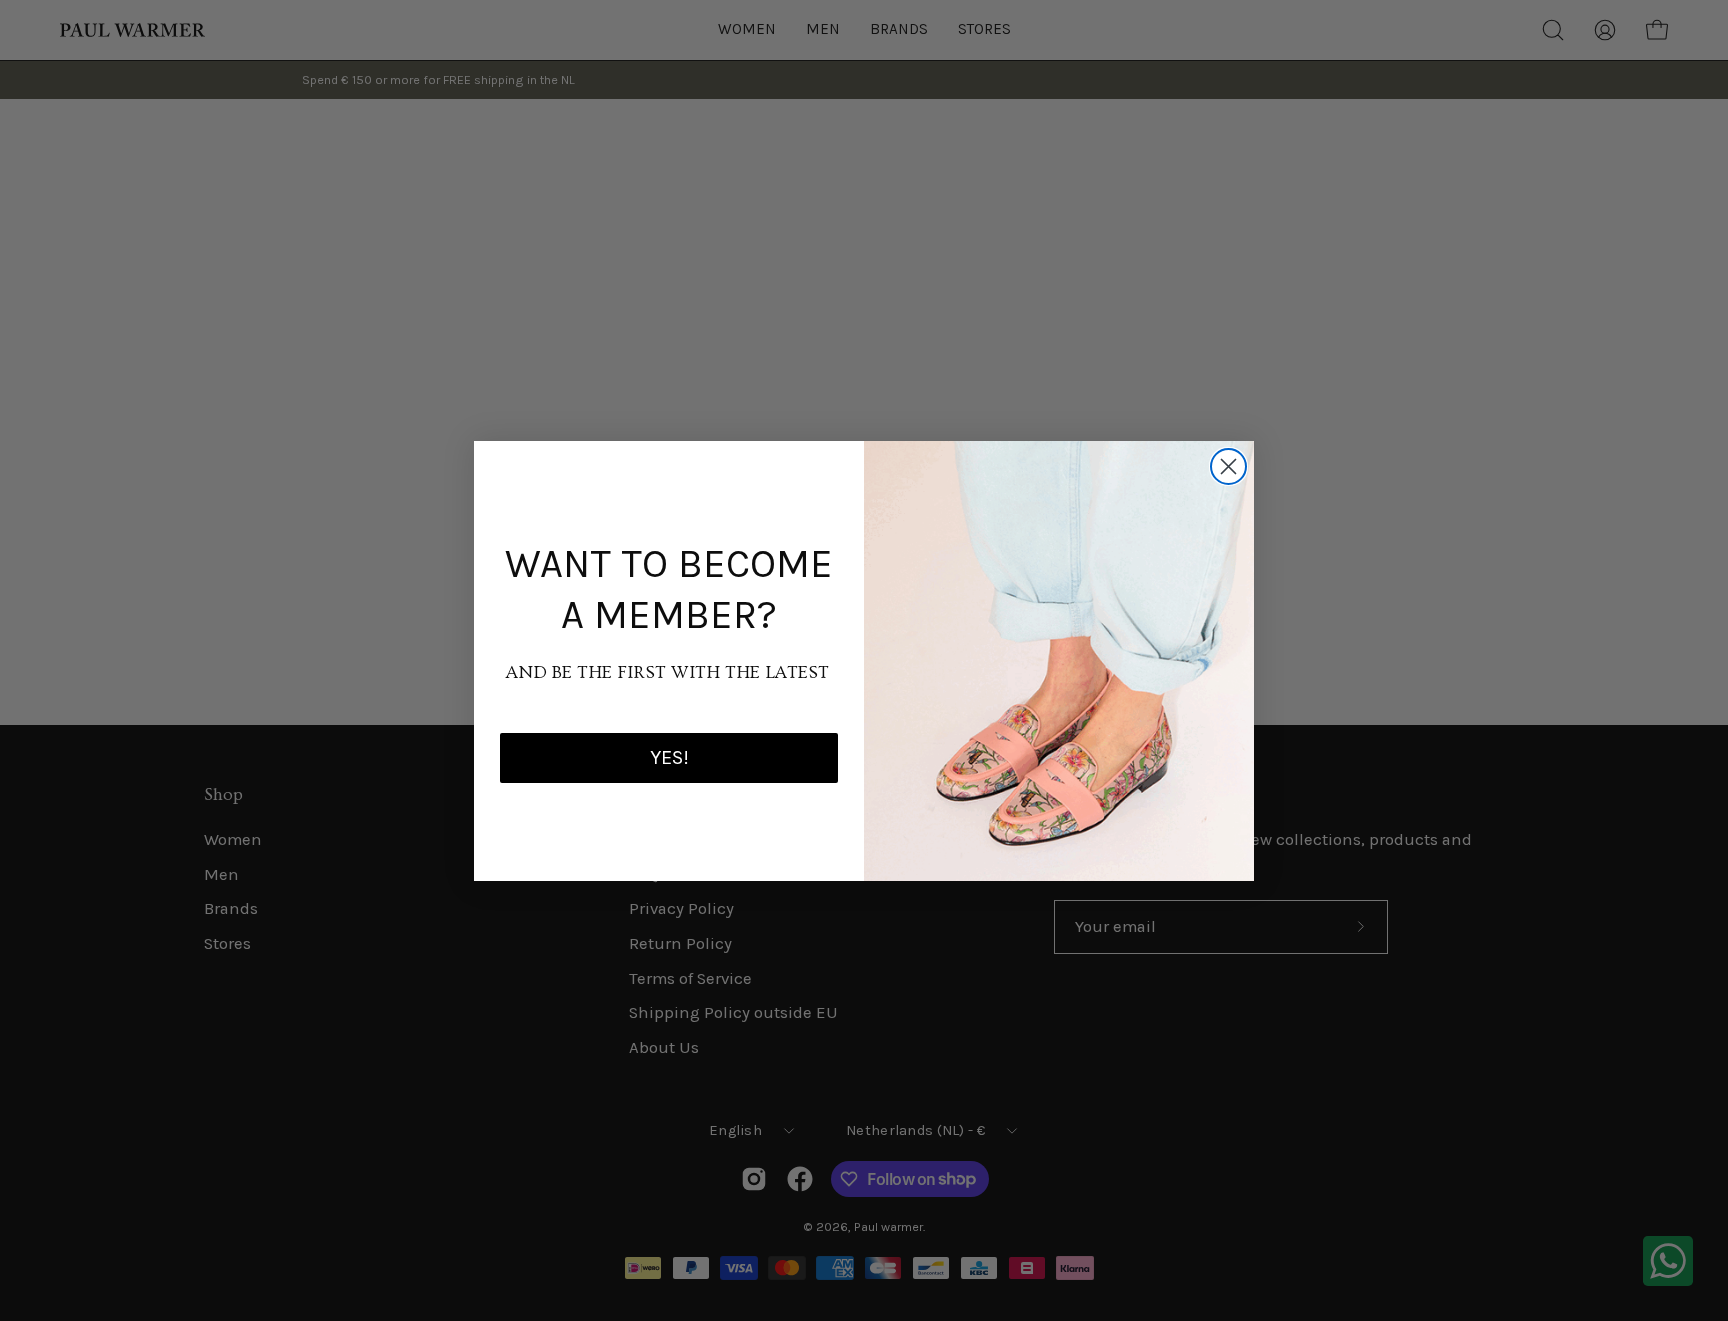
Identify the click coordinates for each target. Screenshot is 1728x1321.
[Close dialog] (1228, 466)
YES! (669, 757)
